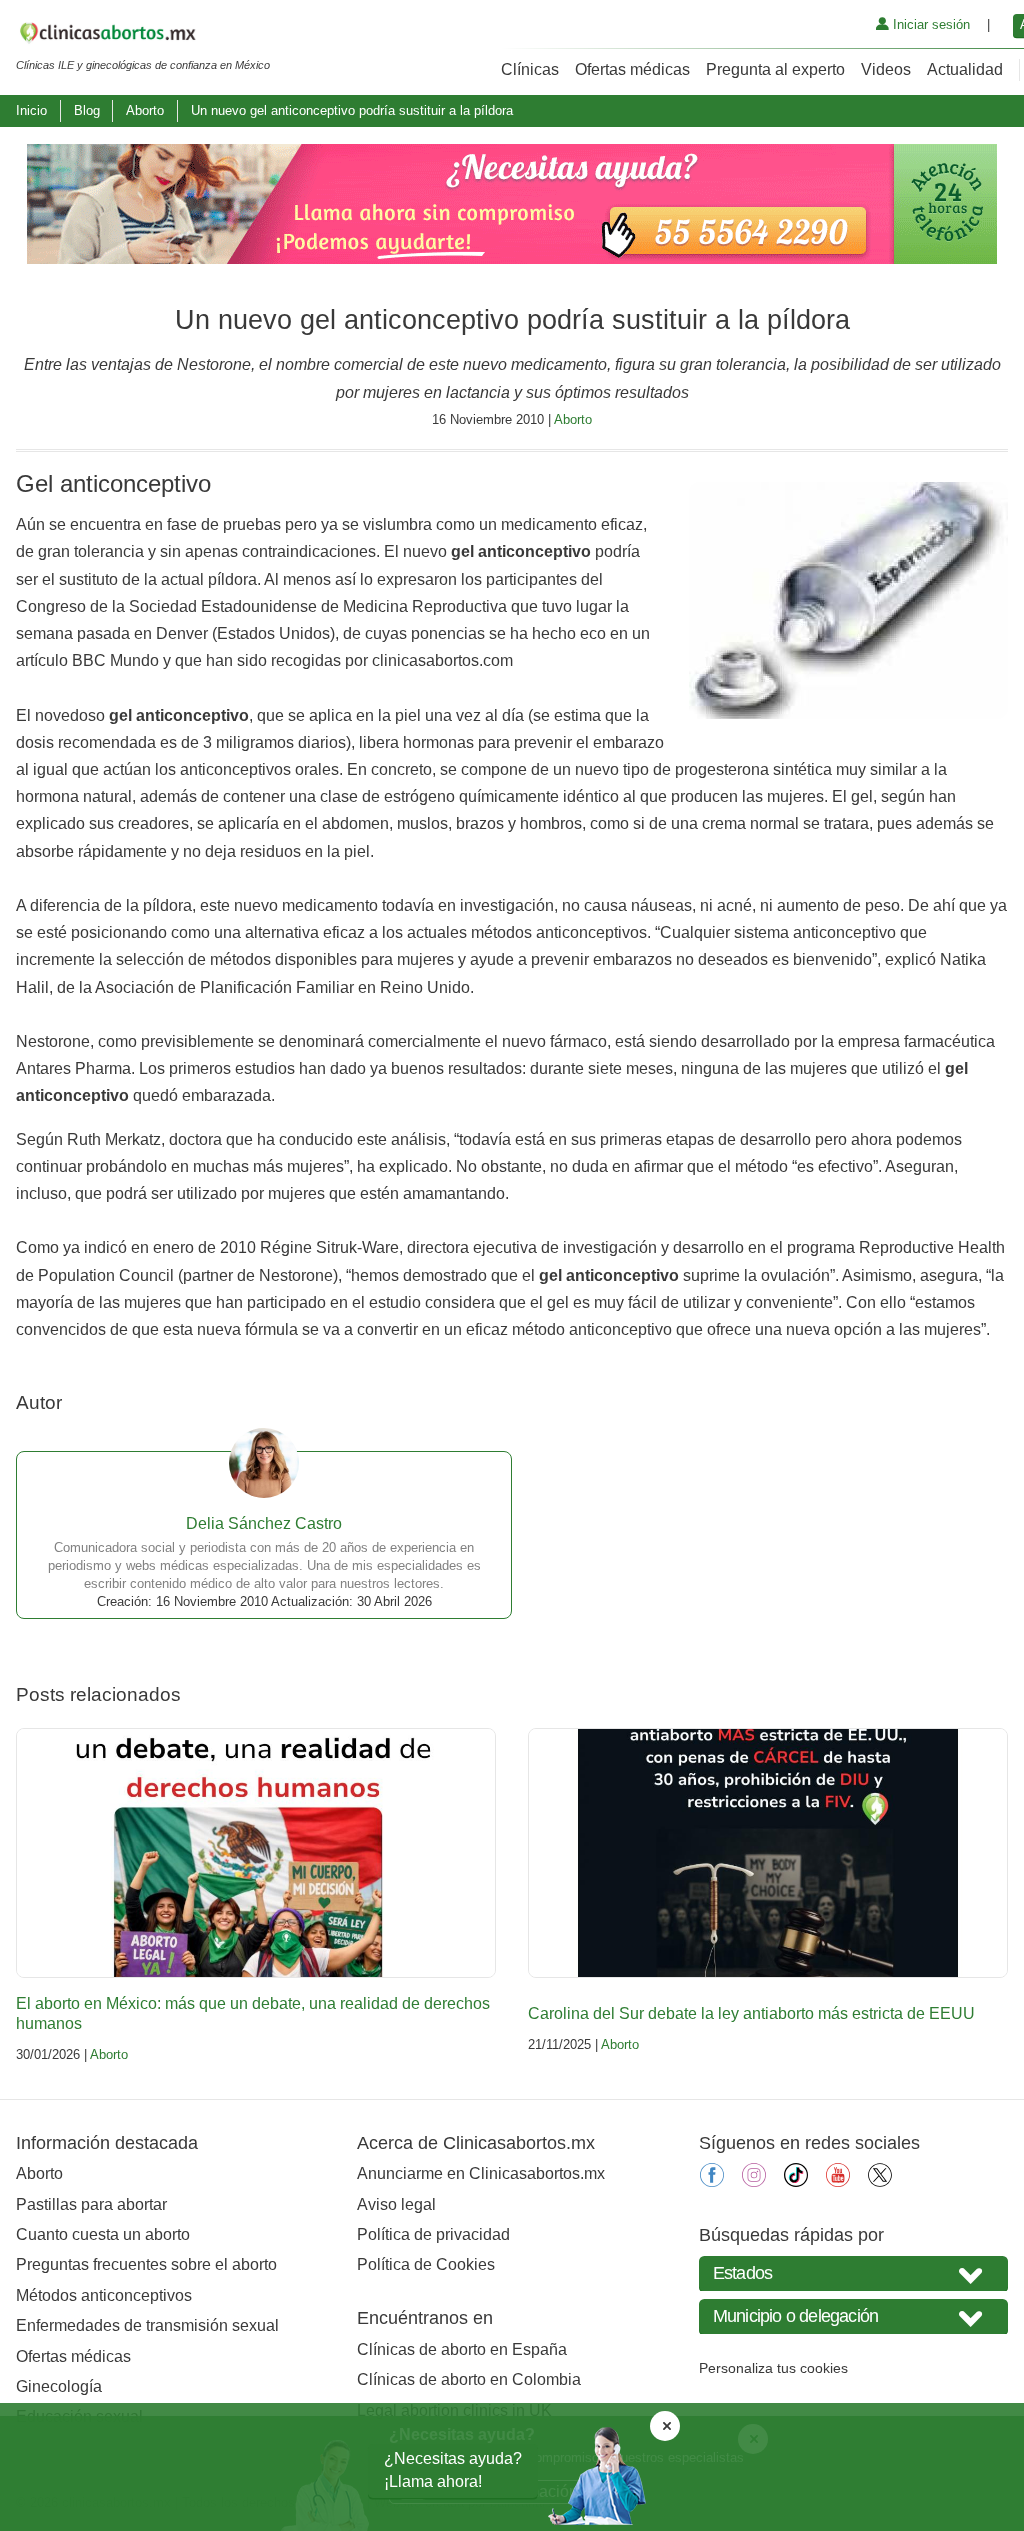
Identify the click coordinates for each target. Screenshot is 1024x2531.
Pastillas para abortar (91, 2204)
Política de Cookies (426, 2264)
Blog (87, 110)
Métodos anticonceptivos (104, 2295)
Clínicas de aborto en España (462, 2349)
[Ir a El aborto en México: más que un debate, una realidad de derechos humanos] (256, 1853)
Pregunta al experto (775, 69)
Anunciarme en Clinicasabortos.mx (481, 2173)
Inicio (31, 110)
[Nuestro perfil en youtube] (838, 2181)
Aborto (145, 110)
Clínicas (530, 69)
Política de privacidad (433, 2234)
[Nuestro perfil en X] (880, 2181)
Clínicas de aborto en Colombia (469, 2379)
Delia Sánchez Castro (264, 1523)
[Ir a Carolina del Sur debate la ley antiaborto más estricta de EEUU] (768, 1853)
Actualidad (965, 69)
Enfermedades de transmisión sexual (147, 2325)
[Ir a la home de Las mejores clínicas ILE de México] (143, 36)
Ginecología (59, 2386)
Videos (886, 69)
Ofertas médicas (632, 69)
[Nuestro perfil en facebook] (712, 2181)
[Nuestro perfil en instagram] (754, 2181)
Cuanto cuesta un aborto (103, 2234)
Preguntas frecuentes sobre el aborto (146, 2264)
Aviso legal (396, 2204)
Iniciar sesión (929, 24)
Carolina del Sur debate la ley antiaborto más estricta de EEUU (751, 2013)
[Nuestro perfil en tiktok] (796, 2181)
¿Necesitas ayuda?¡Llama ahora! (453, 2469)
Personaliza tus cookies (773, 2368)
